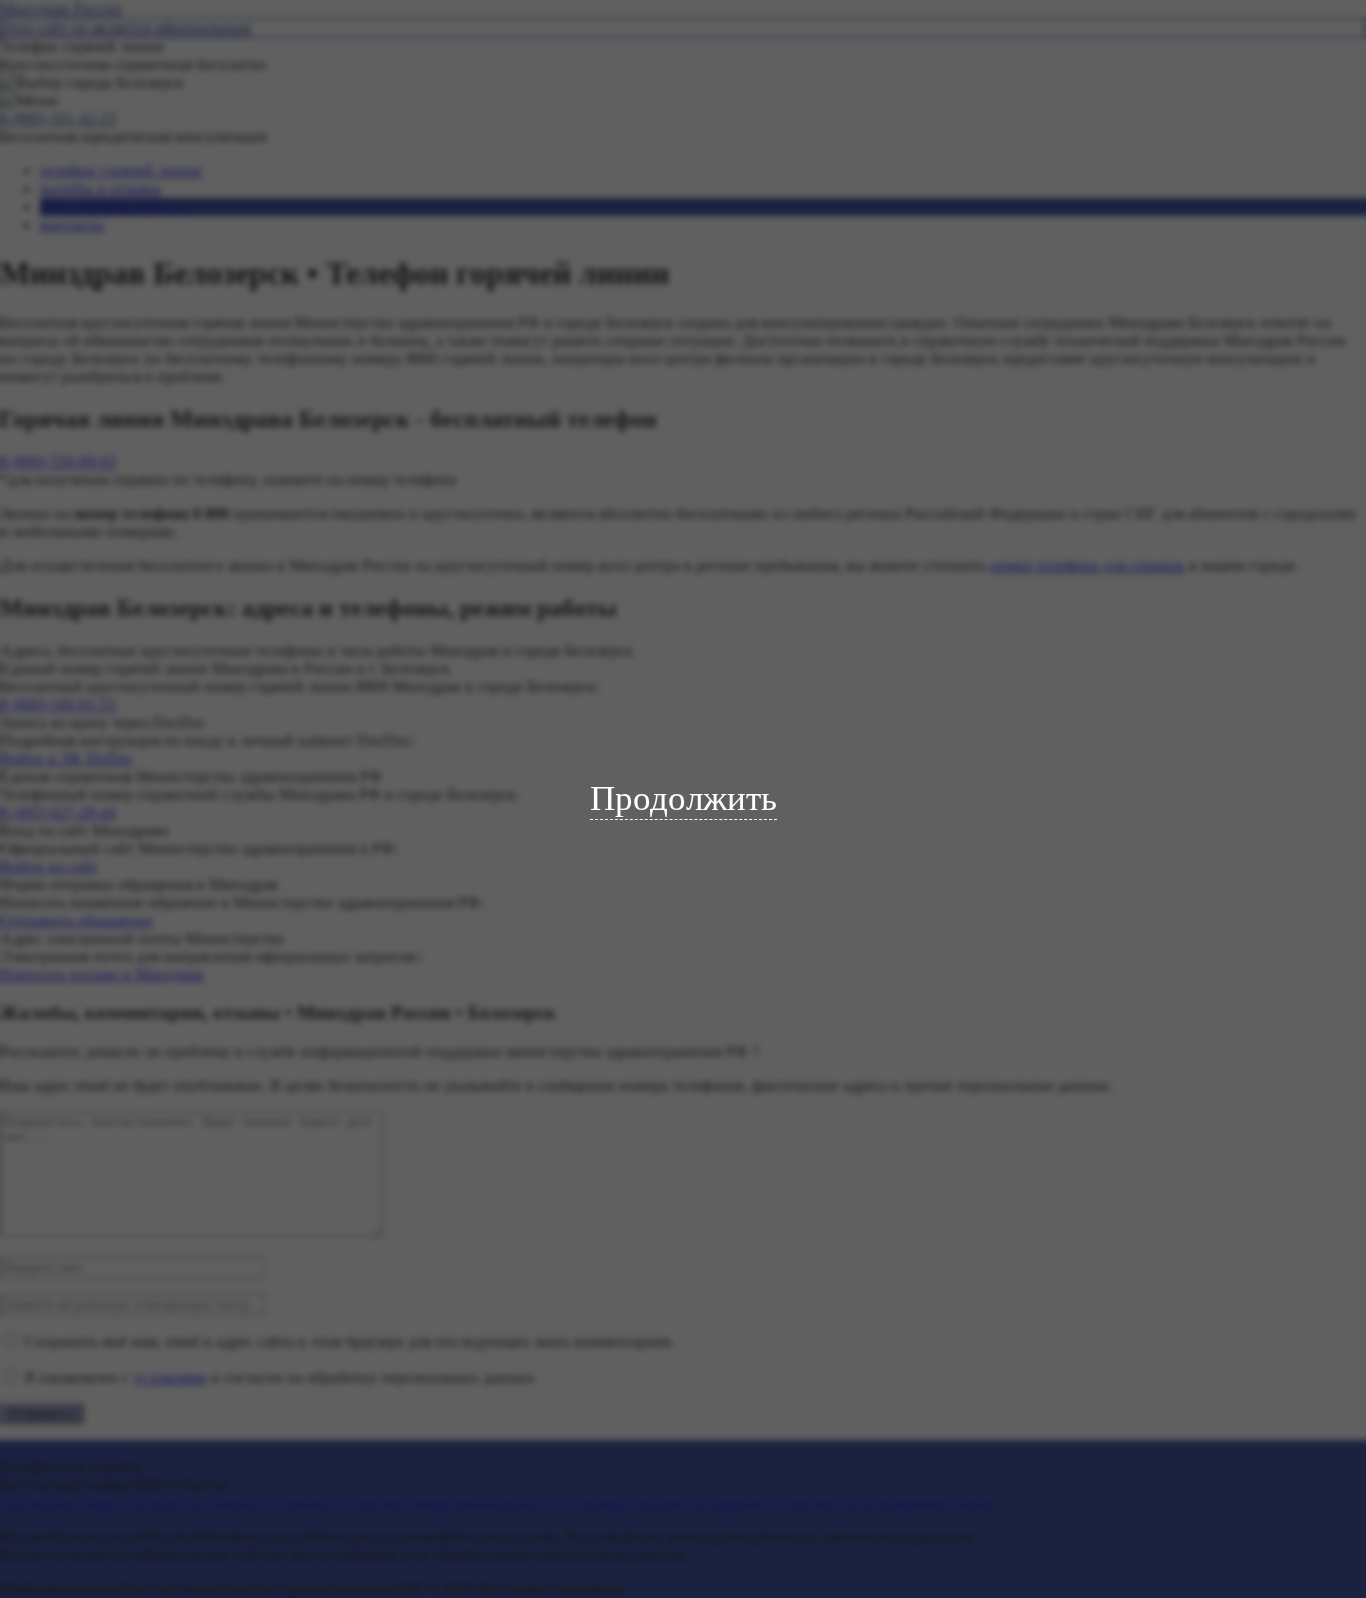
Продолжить (683, 798)
